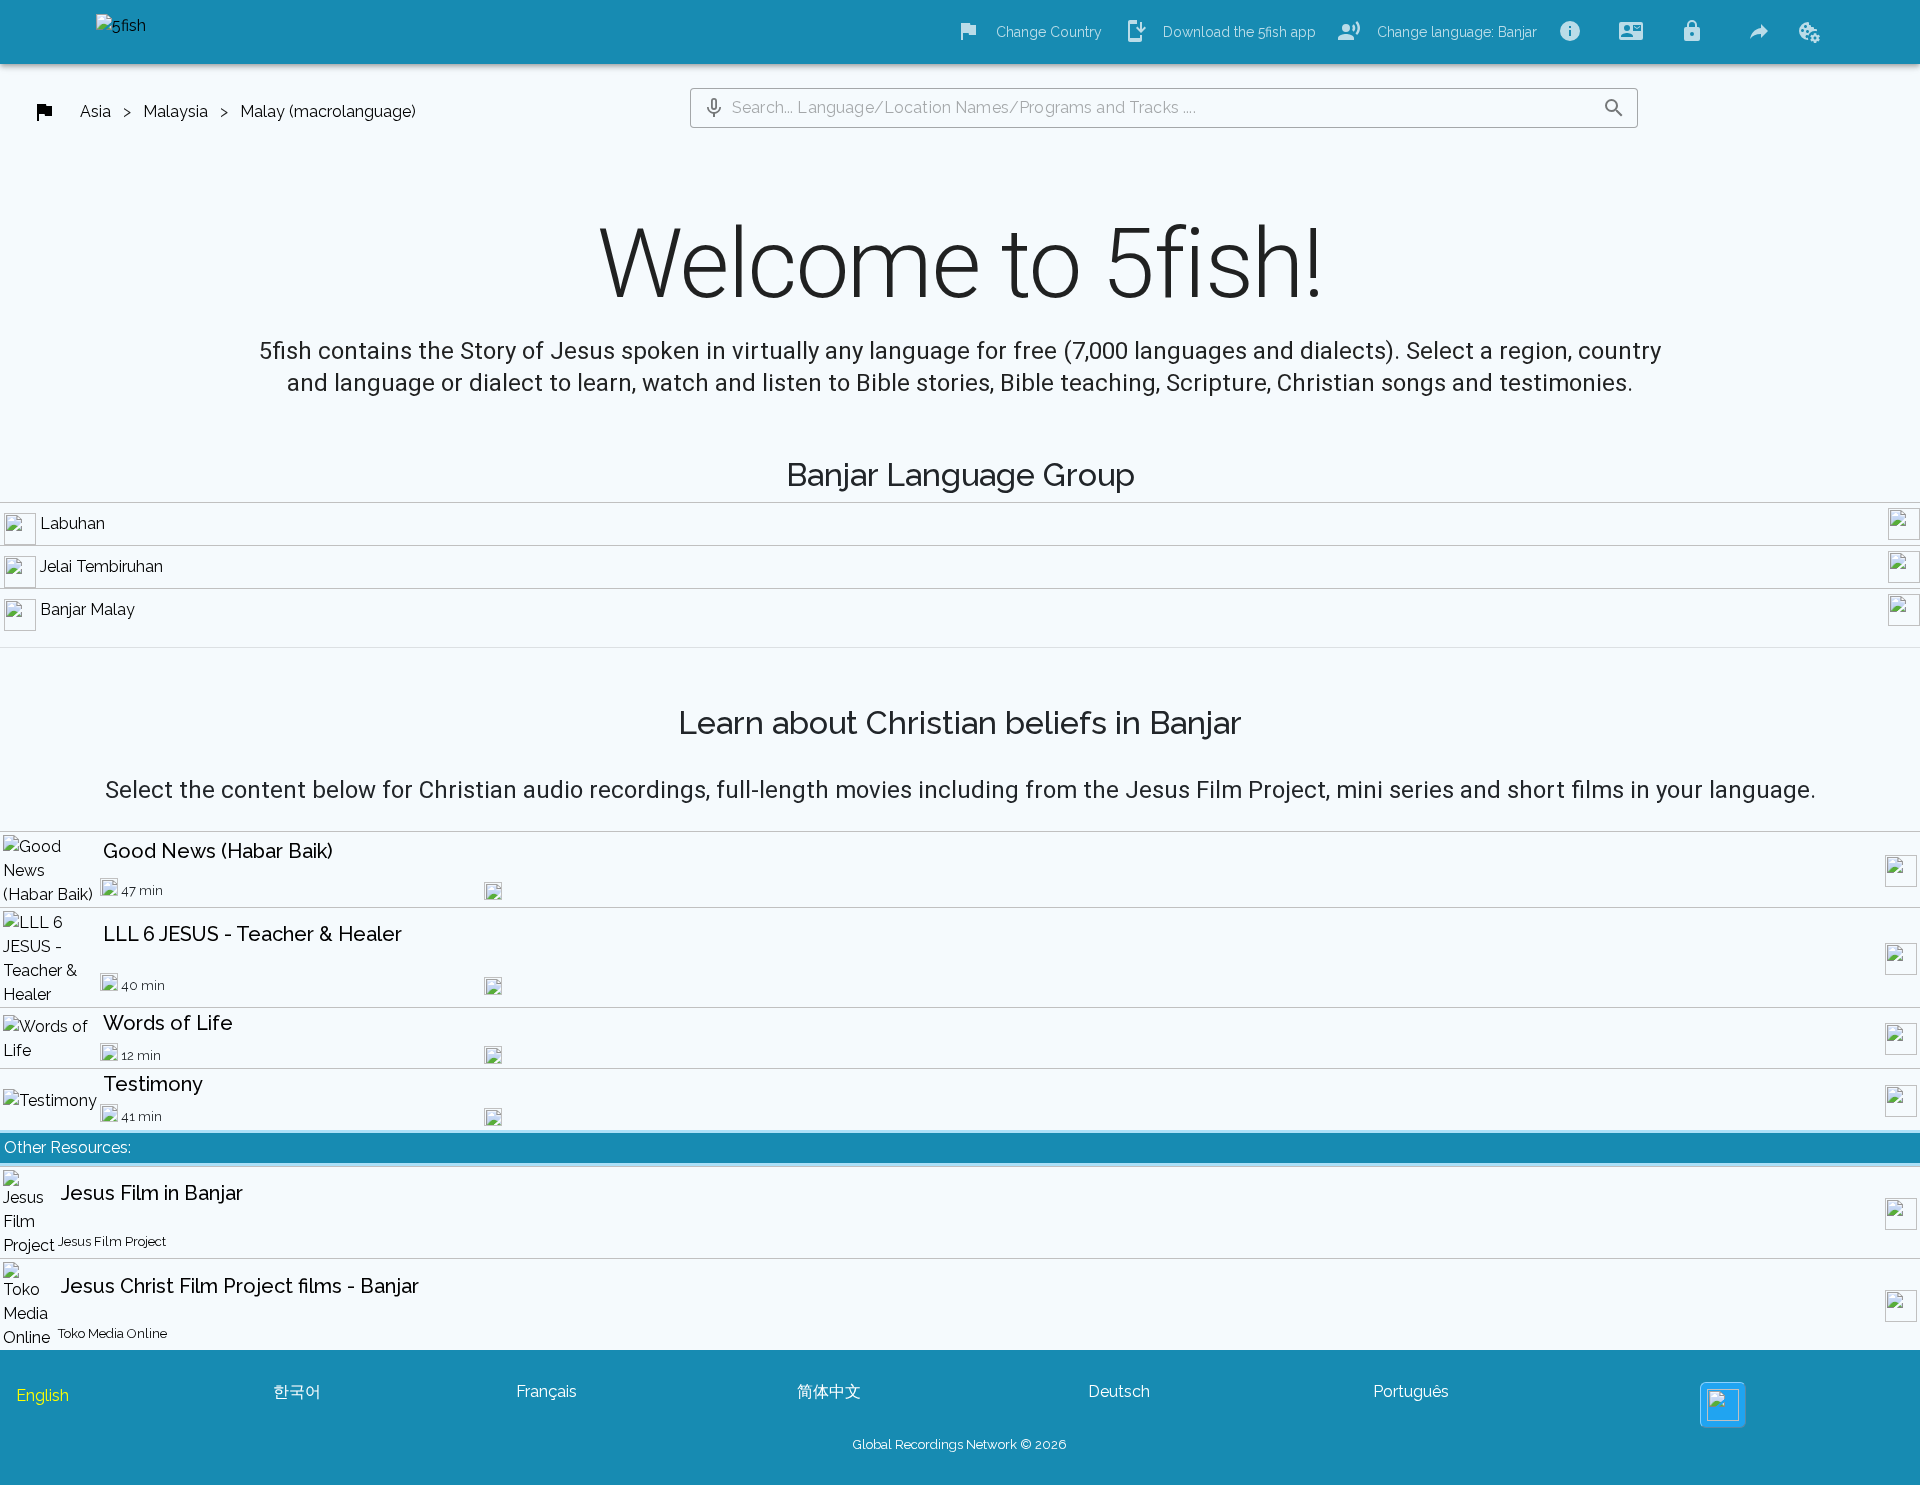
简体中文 (829, 1391)
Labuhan (72, 523)
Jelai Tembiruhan (101, 566)
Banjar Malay (87, 609)
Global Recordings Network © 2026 (960, 1444)
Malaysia (175, 111)
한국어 (297, 1391)
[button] (714, 108)
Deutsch (1119, 1391)
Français (546, 1391)
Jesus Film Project (112, 1241)
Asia (95, 111)
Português (1411, 1391)
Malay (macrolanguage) (328, 111)
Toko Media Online (112, 1333)
